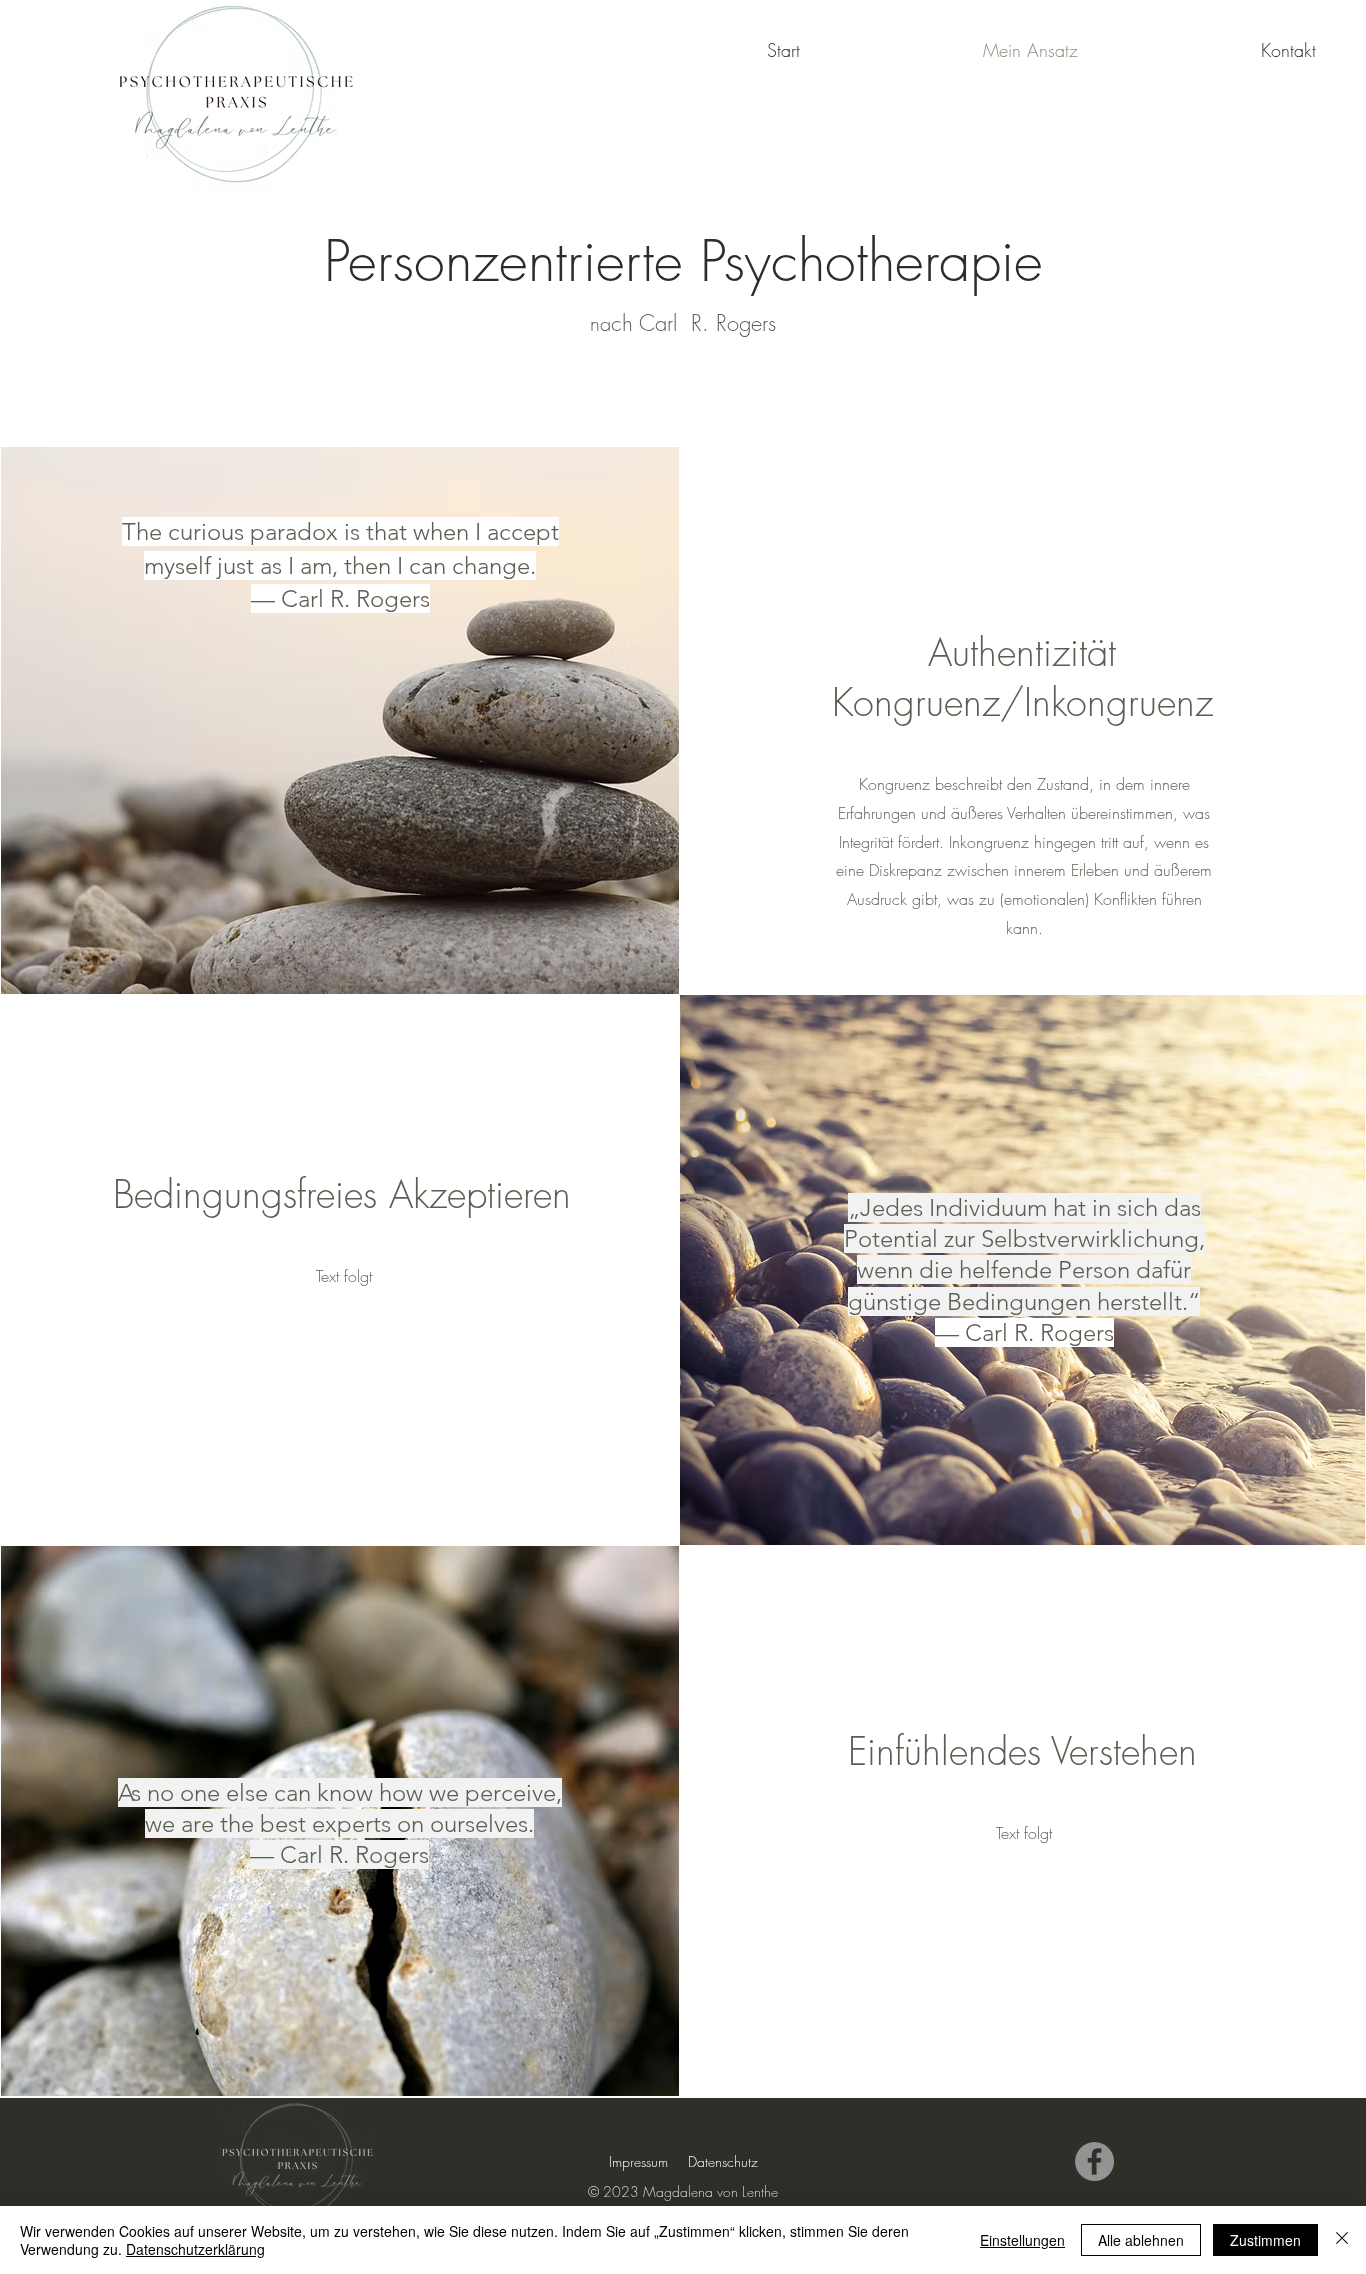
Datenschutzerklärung (195, 2249)
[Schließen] (1342, 2240)
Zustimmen (1265, 2240)
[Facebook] (1094, 2161)
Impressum (638, 2161)
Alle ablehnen (1141, 2240)
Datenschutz (723, 2161)
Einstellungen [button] (1022, 2240)
